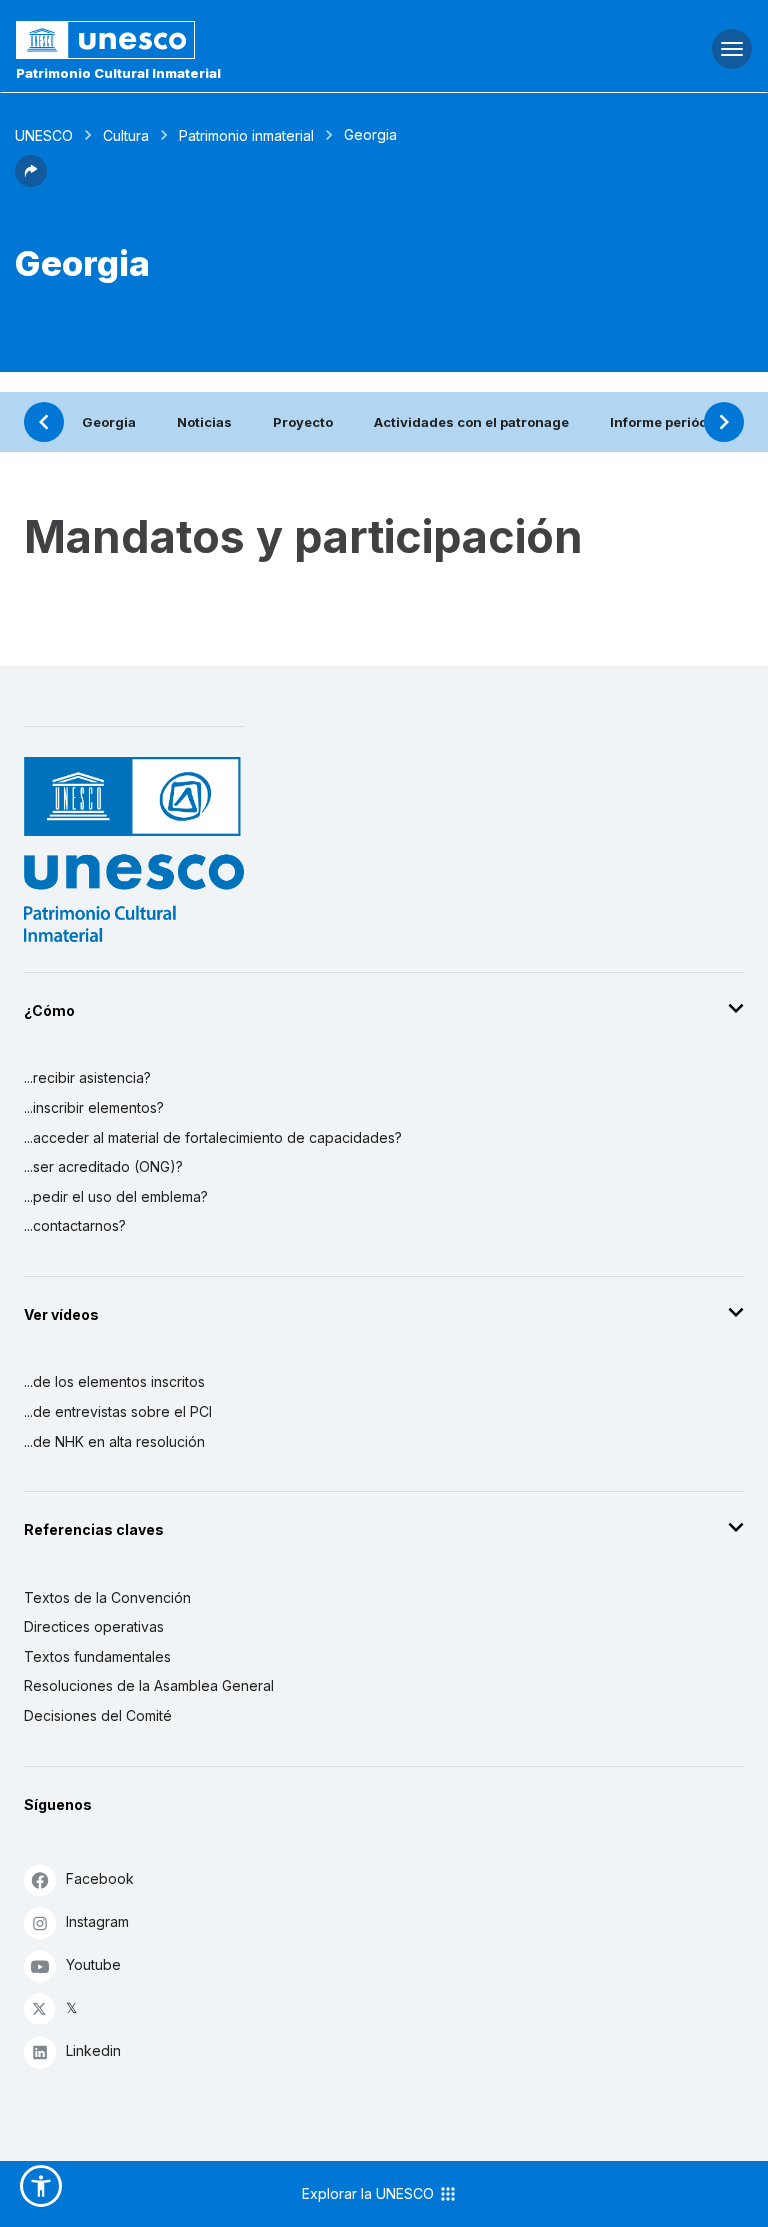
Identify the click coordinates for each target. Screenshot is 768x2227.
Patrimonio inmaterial (246, 135)
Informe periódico (669, 422)
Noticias (204, 422)
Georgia (109, 422)
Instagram (97, 1921)
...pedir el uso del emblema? (116, 1196)
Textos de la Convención (107, 1597)
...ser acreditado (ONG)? (103, 1166)
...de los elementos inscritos (114, 1381)
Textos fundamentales (97, 1656)
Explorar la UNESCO (370, 2193)
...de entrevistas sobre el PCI (118, 1411)
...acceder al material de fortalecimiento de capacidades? (213, 1137)
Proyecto (303, 422)
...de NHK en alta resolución (114, 1441)
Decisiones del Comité (98, 1715)
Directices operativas (94, 1626)
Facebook (100, 1878)
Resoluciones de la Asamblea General (149, 1685)
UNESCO (44, 135)
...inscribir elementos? (94, 1107)
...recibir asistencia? (87, 1077)
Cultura (126, 135)
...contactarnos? (75, 1225)
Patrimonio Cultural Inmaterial (118, 73)
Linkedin (93, 2050)
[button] (31, 181)
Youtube (93, 1964)
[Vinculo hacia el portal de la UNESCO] (256, 40)
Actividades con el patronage (471, 422)
